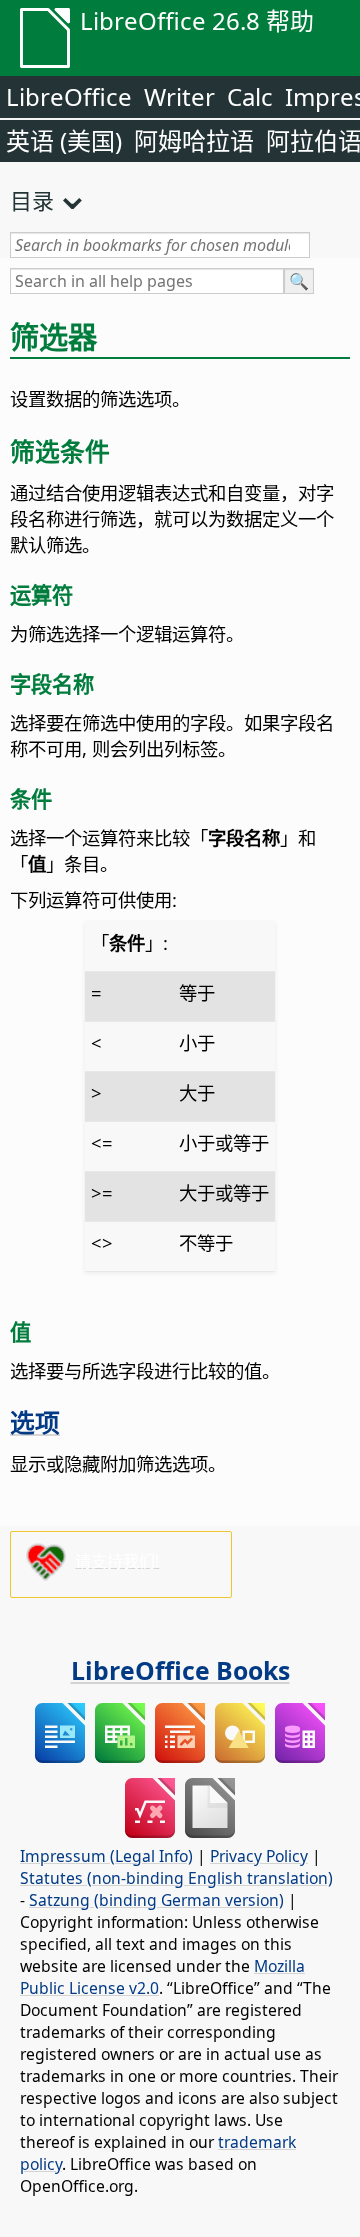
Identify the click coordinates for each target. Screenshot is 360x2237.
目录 (32, 200)
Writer (179, 96)
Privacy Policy (259, 1856)
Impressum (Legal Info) (106, 1856)
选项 (35, 1422)
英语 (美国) (64, 140)
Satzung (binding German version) (156, 1900)
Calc (250, 96)
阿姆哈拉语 (194, 140)
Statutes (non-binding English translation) (176, 1878)
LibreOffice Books (180, 1670)
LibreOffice (69, 96)
